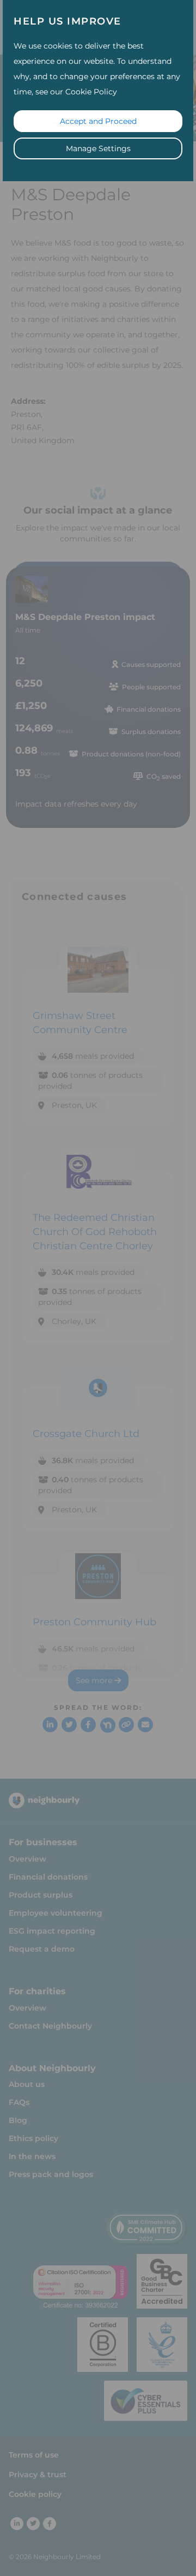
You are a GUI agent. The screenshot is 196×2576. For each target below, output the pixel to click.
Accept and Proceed (98, 121)
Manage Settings (98, 148)
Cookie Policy (91, 92)
